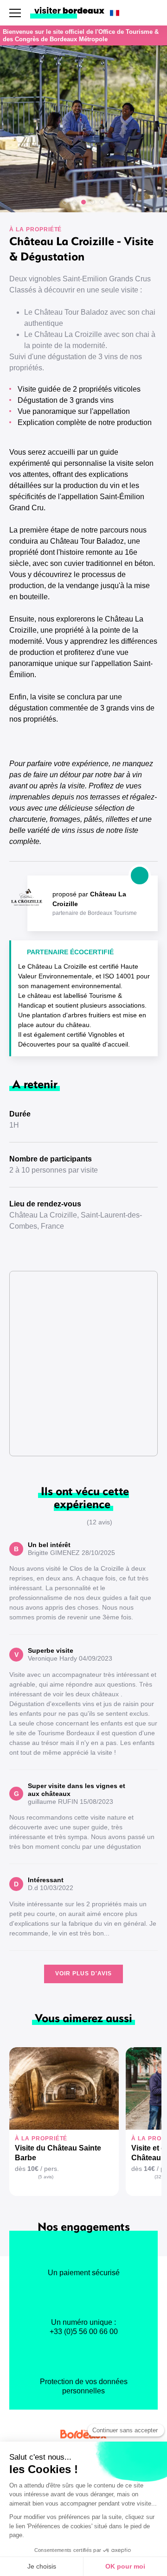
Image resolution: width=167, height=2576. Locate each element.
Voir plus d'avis (83, 1973)
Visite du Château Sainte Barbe (58, 2153)
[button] (65, 202)
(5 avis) (46, 2177)
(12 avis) (100, 1522)
